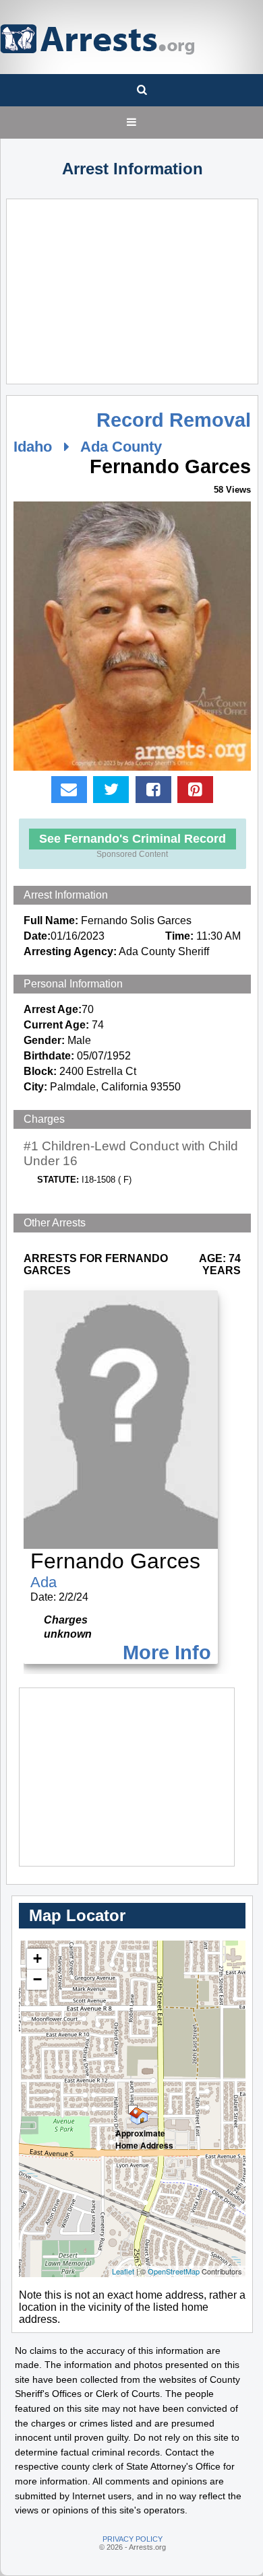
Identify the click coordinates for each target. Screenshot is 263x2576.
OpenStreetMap (174, 2271)
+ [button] (37, 1958)
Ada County (121, 447)
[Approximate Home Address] (133, 2110)
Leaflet (123, 2271)
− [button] (37, 1979)
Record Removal (174, 420)
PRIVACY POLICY (133, 2539)
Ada (43, 1582)
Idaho (33, 447)
